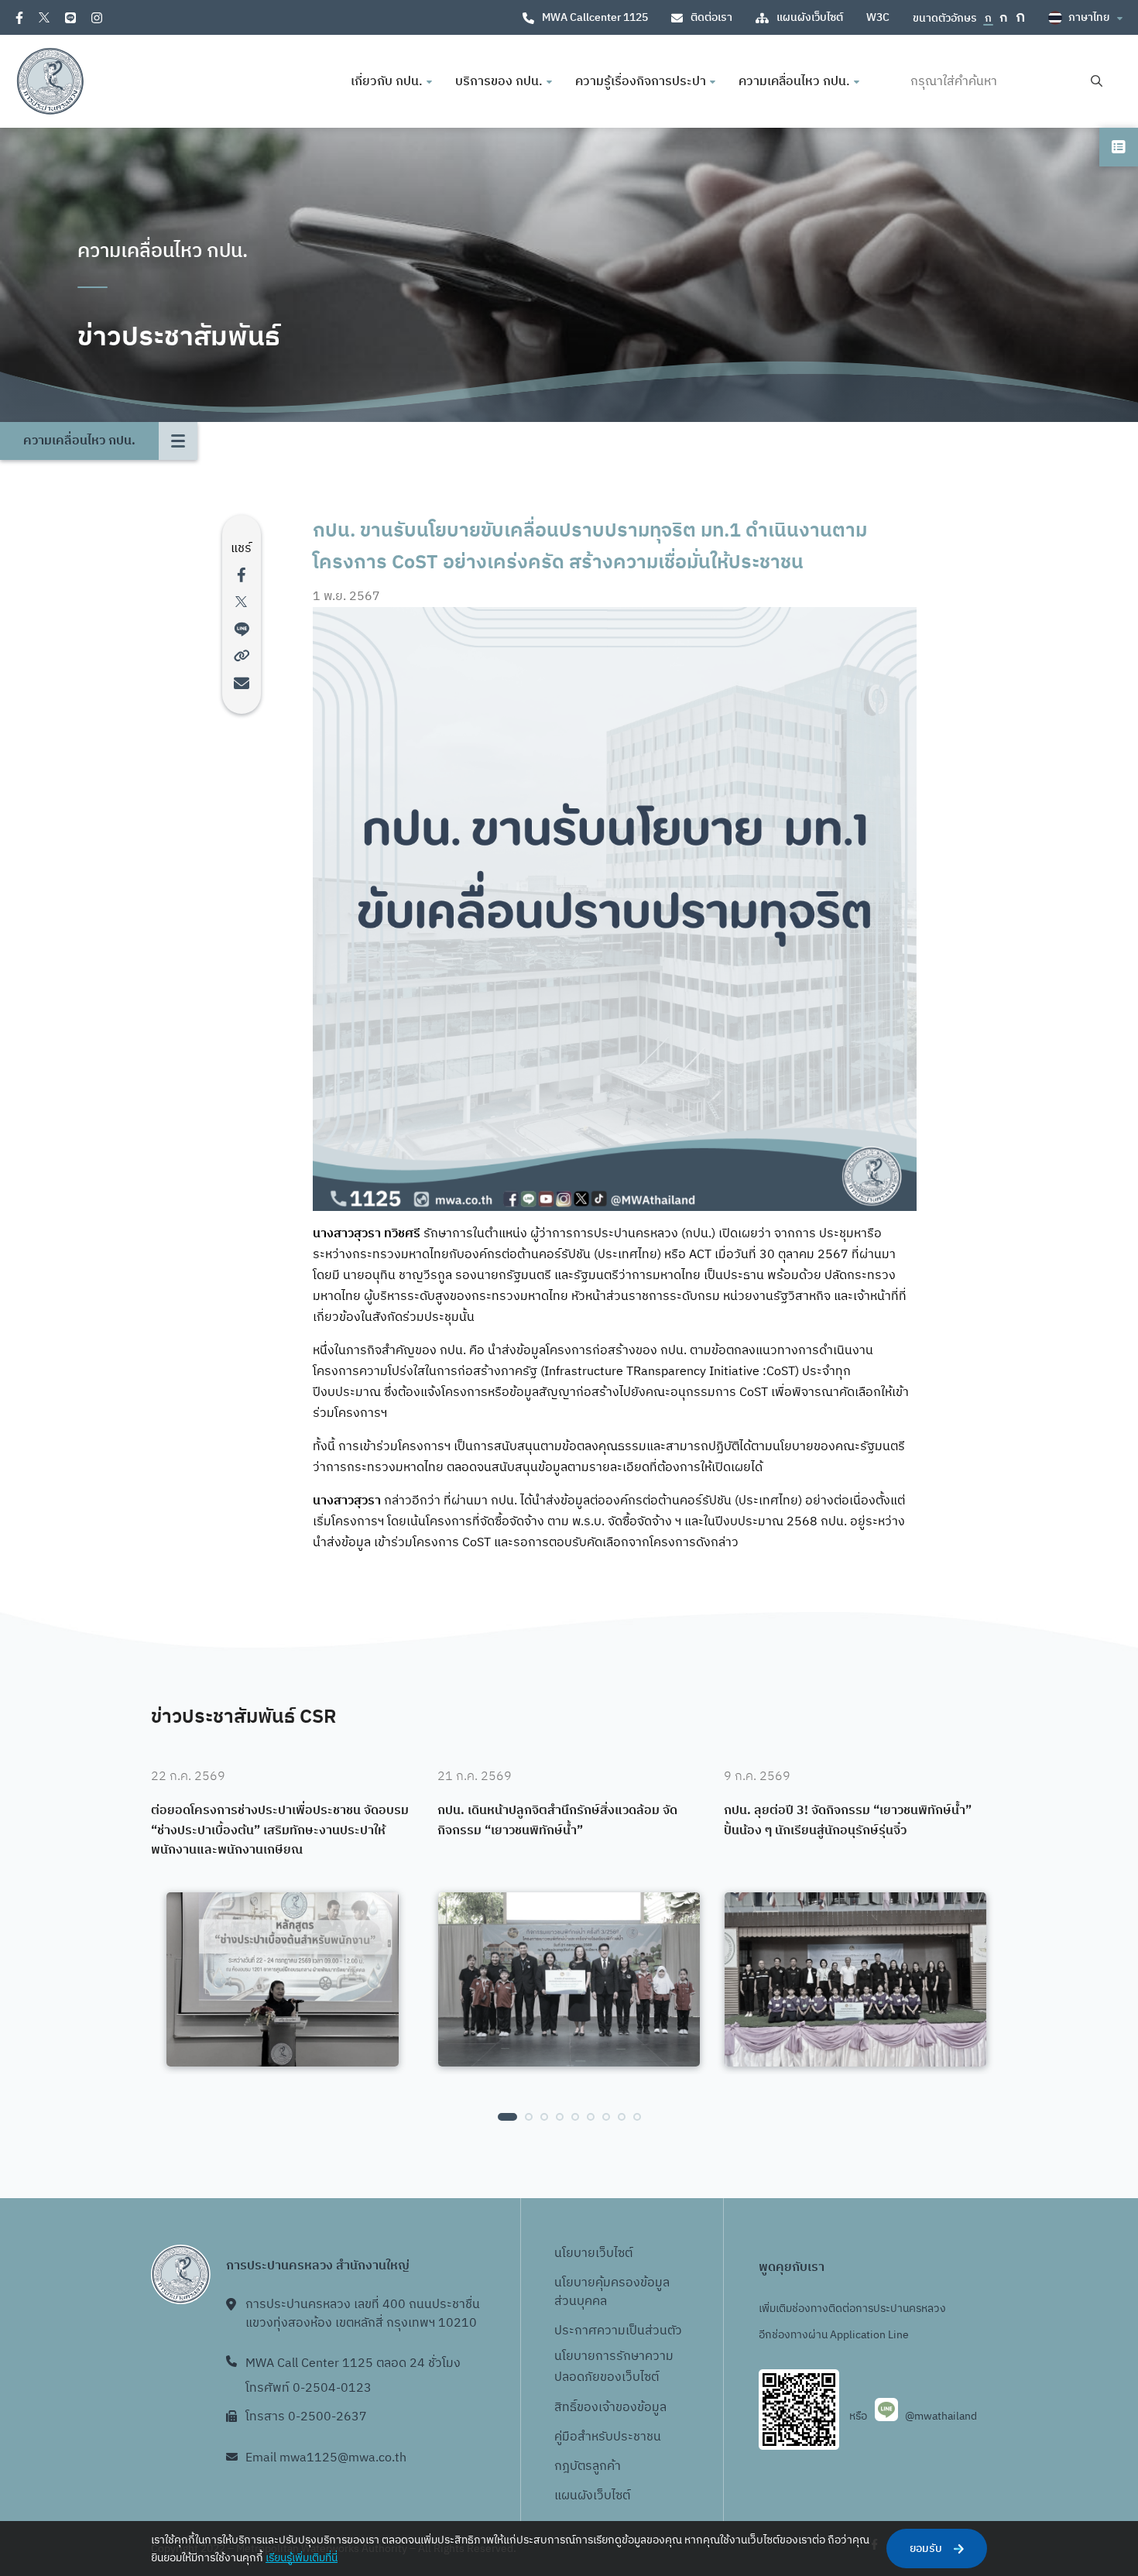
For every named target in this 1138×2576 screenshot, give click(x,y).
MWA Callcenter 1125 (595, 17)
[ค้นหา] (1097, 82)
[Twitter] (44, 17)
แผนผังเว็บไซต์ (810, 17)
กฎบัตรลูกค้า (588, 2466)
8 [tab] (622, 2117)
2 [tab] (529, 2117)
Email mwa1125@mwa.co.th (326, 2458)
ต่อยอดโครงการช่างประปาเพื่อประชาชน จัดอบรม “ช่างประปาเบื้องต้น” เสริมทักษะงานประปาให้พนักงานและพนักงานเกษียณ (280, 1831)
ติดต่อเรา (711, 17)
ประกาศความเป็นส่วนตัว (618, 2331)
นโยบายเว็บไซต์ (593, 2254)
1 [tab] (507, 2117)
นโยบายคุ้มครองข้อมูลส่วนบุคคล (612, 2292)
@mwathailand (941, 2416)
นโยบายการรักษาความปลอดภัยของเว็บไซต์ (614, 2367)
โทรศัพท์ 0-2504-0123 (308, 2388)
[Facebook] (19, 18)
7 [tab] (606, 2117)
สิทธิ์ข (569, 2408)
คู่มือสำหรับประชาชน (608, 2437)
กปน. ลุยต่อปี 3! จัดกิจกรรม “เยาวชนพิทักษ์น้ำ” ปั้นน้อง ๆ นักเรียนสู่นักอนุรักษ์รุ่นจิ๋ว (848, 1821)
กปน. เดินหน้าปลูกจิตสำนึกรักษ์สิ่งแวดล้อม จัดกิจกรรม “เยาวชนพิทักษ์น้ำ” (557, 1821)
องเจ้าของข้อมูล (625, 2408)
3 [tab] (544, 2117)
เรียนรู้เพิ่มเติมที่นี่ (302, 2558)
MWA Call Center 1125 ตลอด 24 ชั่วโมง (353, 2363)
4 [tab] (560, 2117)
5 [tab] (575, 2117)
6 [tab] (591, 2117)
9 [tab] (637, 2117)
